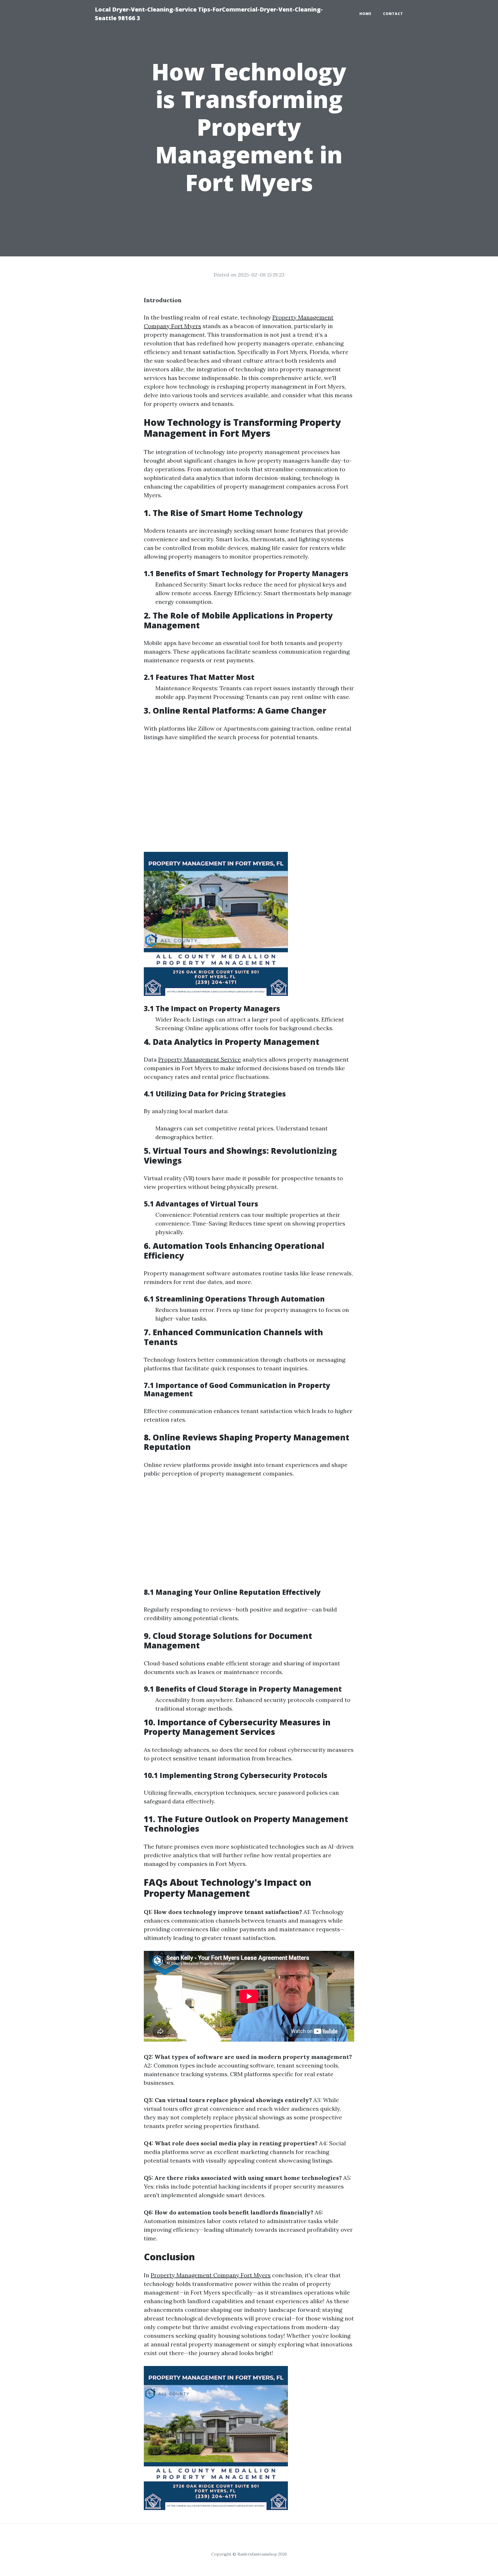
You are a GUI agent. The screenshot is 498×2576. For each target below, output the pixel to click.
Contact (393, 14)
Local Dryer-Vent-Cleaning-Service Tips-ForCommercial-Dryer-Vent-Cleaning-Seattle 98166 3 (209, 14)
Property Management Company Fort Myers (211, 2275)
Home (365, 14)
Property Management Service (200, 1059)
